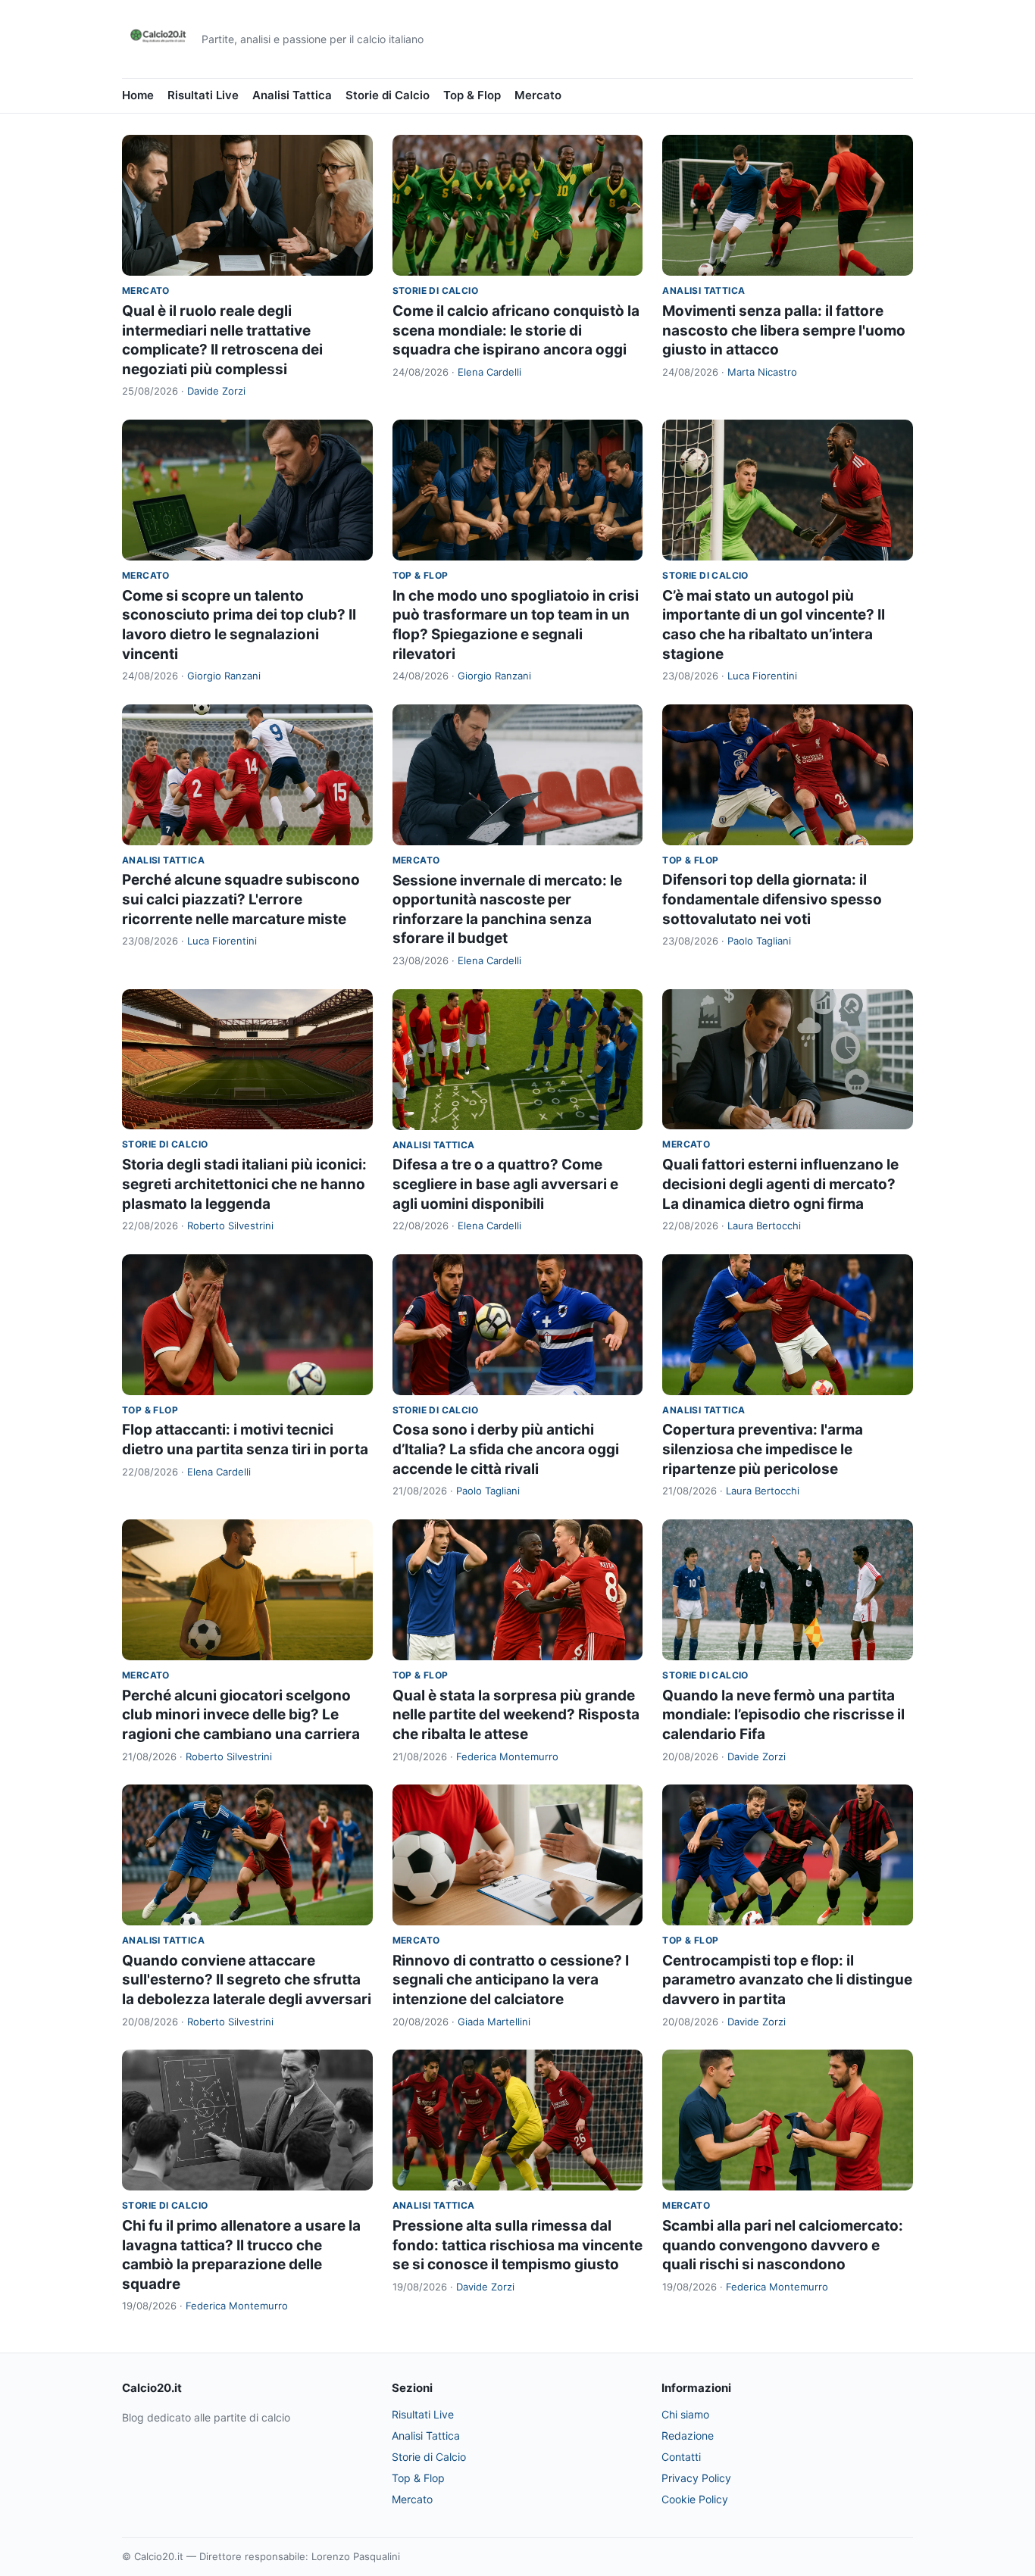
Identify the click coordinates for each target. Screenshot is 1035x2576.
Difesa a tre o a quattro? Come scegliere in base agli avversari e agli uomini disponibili (505, 1184)
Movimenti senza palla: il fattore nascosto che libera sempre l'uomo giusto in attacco (784, 330)
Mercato (538, 95)
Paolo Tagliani (759, 941)
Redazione (688, 2435)
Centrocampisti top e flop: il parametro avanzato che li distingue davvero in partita (787, 1980)
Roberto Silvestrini (230, 1226)
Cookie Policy (695, 2499)
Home (138, 95)
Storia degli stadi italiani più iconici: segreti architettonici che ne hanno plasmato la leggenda (244, 1184)
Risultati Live (203, 95)
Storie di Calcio (388, 95)
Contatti (681, 2457)
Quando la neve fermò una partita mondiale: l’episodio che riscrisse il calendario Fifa (783, 1715)
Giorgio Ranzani (224, 676)
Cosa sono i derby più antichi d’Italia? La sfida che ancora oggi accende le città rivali (506, 1449)
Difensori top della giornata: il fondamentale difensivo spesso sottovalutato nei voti (772, 899)
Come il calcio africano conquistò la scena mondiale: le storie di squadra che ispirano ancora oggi (516, 330)
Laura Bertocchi (764, 1226)
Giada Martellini (494, 2022)
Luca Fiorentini (762, 676)
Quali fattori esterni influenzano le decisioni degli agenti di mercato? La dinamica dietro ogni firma (780, 1184)
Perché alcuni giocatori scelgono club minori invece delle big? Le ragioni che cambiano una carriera (241, 1715)
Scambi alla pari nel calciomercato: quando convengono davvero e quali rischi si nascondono (783, 2245)
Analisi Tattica (292, 95)
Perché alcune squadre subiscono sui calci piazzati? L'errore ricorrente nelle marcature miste (241, 899)
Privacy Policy (696, 2478)
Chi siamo (685, 2414)
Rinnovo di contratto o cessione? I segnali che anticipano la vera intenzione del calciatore (511, 1980)
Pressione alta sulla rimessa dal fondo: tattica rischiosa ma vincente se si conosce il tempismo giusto (517, 2245)
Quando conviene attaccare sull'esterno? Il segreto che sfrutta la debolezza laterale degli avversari (247, 1980)
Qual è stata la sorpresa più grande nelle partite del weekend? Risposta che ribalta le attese (516, 1715)
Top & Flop (472, 95)
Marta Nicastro (762, 372)
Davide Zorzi (216, 391)
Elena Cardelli (489, 372)
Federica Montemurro (507, 1756)
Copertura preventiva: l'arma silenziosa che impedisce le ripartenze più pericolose (763, 1449)
